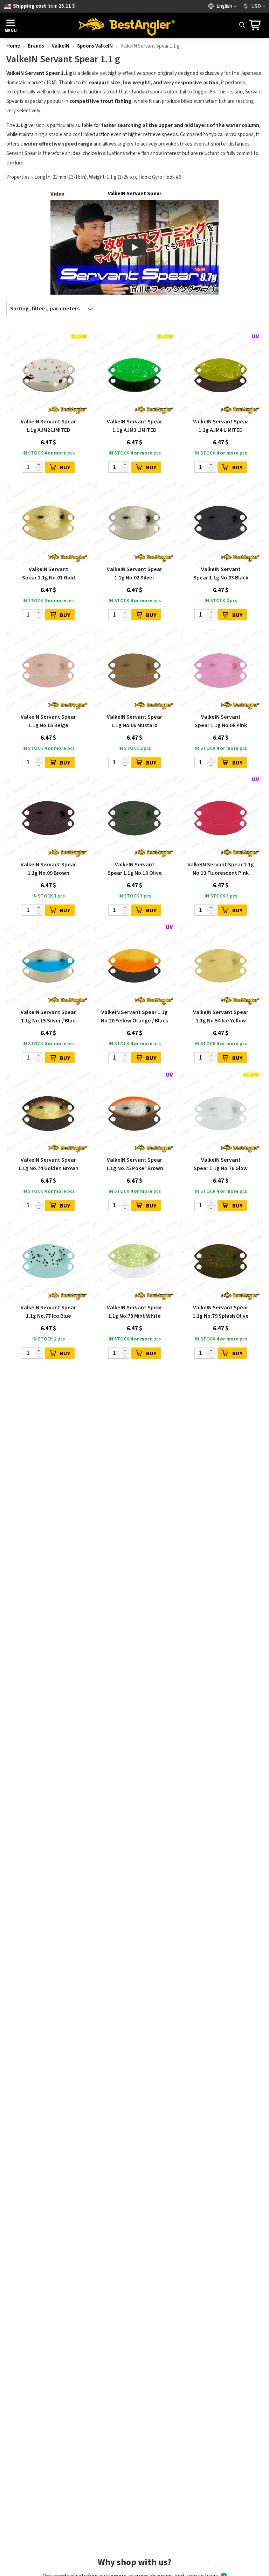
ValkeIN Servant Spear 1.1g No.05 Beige (48, 721)
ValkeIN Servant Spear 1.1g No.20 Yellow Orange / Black (134, 1016)
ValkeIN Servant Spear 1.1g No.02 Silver (134, 573)
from (44, 6)
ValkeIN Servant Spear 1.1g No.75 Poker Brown (135, 1164)
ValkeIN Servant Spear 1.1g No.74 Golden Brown (48, 1164)
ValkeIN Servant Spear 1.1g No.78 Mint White (134, 1312)
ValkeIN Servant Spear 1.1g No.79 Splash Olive (221, 1312)
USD (256, 6)
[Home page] (126, 25)
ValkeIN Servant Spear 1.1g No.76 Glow (221, 1164)
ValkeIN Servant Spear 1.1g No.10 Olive (135, 869)
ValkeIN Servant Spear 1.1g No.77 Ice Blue (48, 1312)
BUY (65, 467)
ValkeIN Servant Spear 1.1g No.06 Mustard (134, 721)
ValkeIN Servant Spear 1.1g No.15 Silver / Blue (48, 1016)
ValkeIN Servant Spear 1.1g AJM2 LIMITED (48, 426)
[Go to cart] (257, 25)
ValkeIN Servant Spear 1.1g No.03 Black (221, 573)
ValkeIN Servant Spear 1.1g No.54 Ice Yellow (221, 1016)
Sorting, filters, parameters (45, 309)
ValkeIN (61, 46)
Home (13, 46)
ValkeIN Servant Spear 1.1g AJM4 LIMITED (221, 426)
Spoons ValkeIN (95, 46)
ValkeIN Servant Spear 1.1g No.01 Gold (49, 573)
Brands (36, 46)
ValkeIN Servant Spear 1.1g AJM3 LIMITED (134, 426)
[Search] (242, 25)
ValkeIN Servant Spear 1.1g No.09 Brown (48, 869)
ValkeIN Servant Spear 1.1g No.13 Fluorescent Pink (221, 869)
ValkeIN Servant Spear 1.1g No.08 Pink (221, 721)
